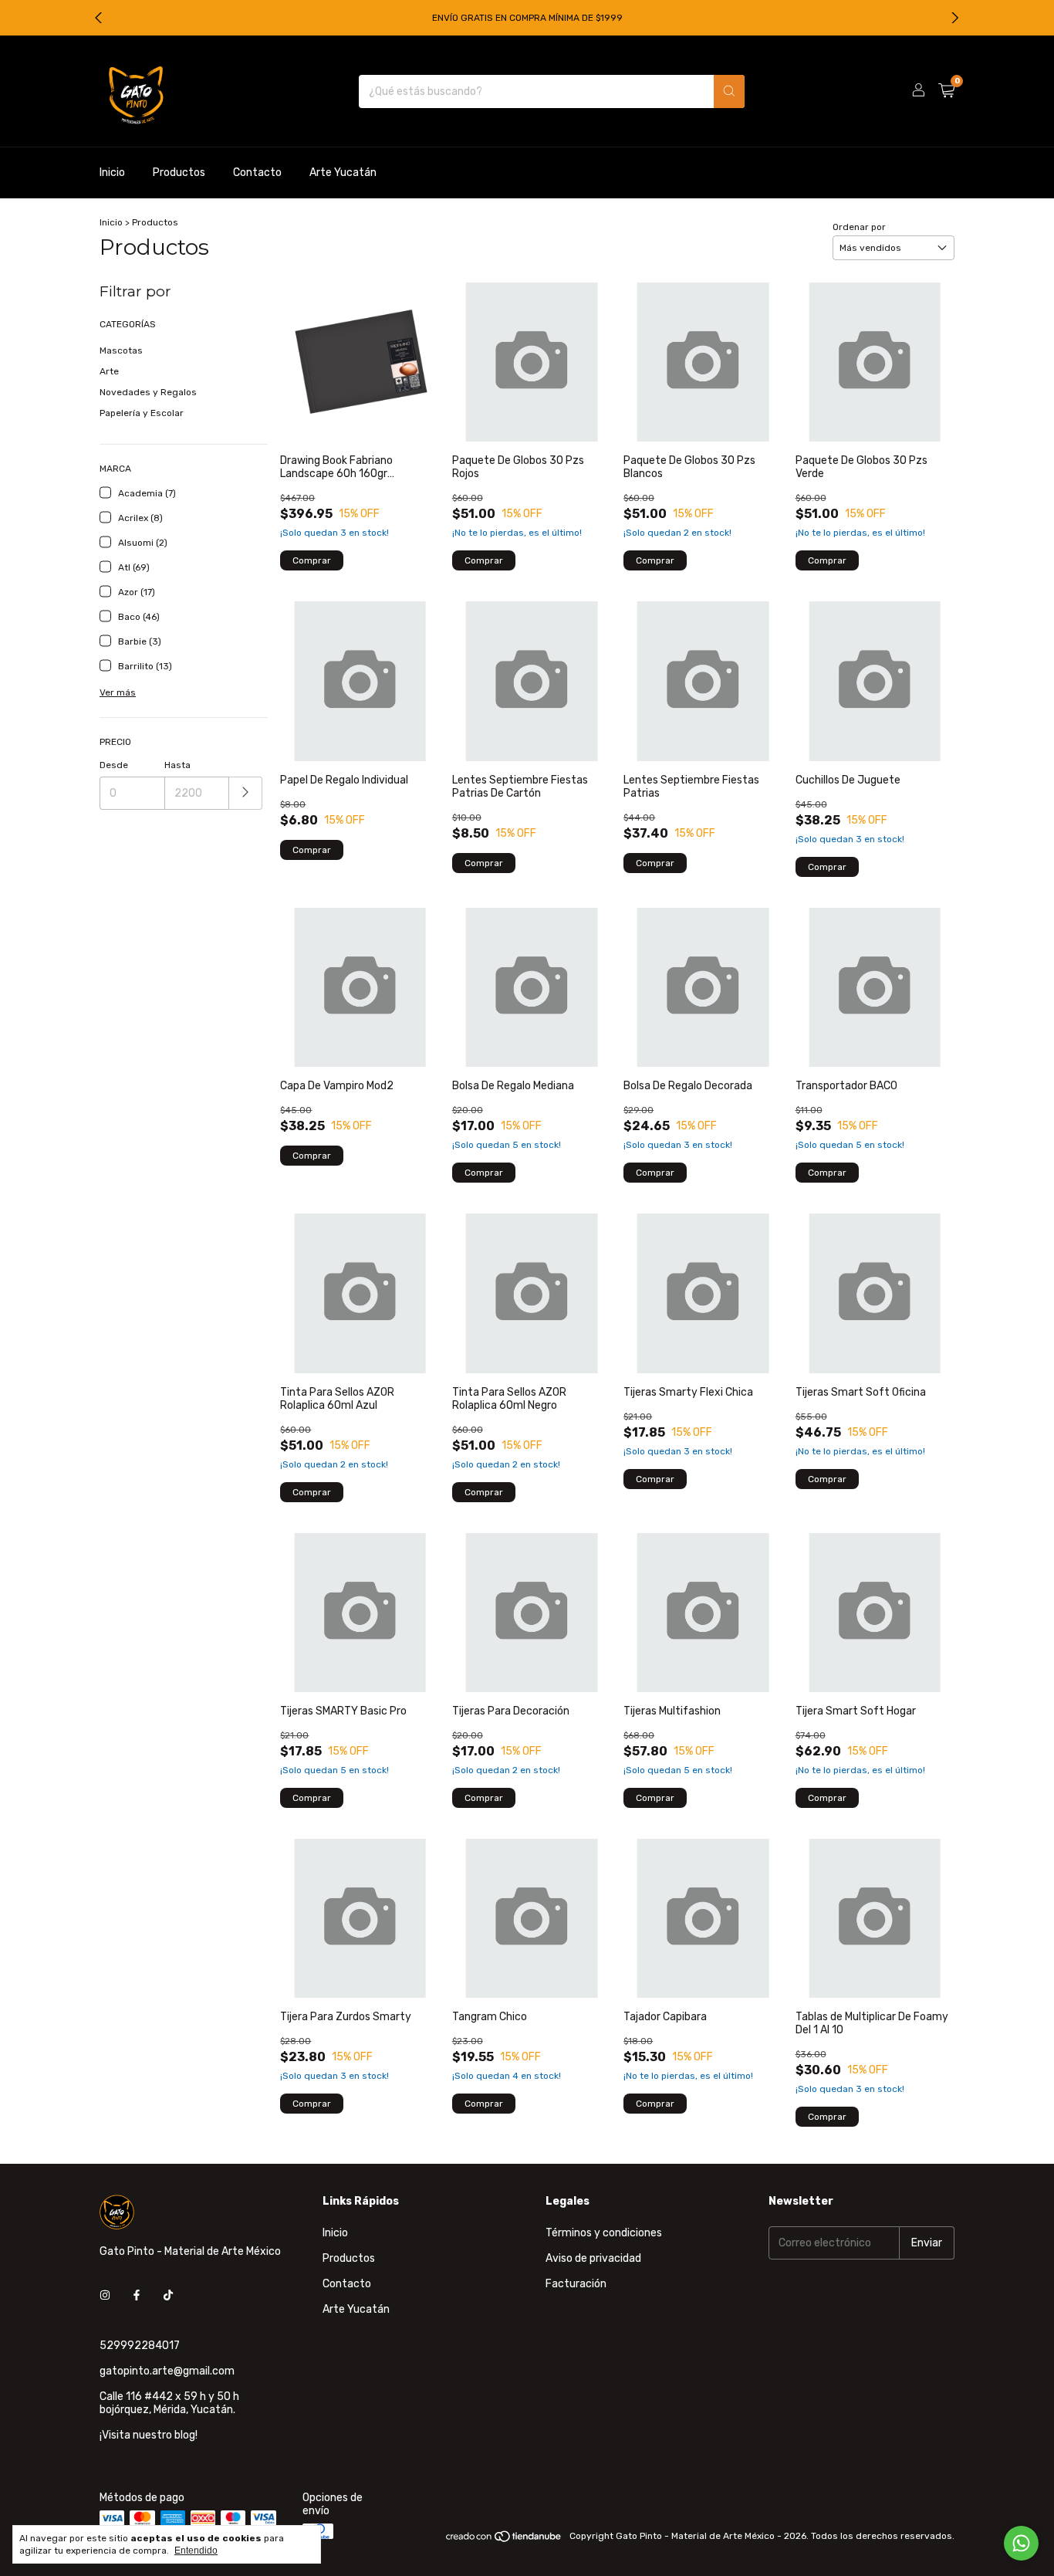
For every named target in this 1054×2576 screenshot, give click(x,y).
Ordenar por (859, 227)
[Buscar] (729, 91)
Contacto (257, 173)
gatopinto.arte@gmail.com (167, 2371)
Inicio (112, 173)
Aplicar (246, 793)
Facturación (576, 2284)
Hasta (177, 765)
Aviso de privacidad (593, 2258)
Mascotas (121, 350)
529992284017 (140, 2346)
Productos (179, 173)
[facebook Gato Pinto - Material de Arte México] (137, 2295)
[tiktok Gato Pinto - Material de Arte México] (168, 2295)
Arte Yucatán (343, 173)
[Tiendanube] (504, 2540)
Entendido (196, 2551)
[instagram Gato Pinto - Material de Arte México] (105, 2295)
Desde (114, 765)
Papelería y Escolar (142, 413)
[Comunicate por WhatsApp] (1021, 2543)
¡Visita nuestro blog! (149, 2435)
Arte (109, 371)
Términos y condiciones (604, 2233)
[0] (946, 91)
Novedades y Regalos (148, 392)
